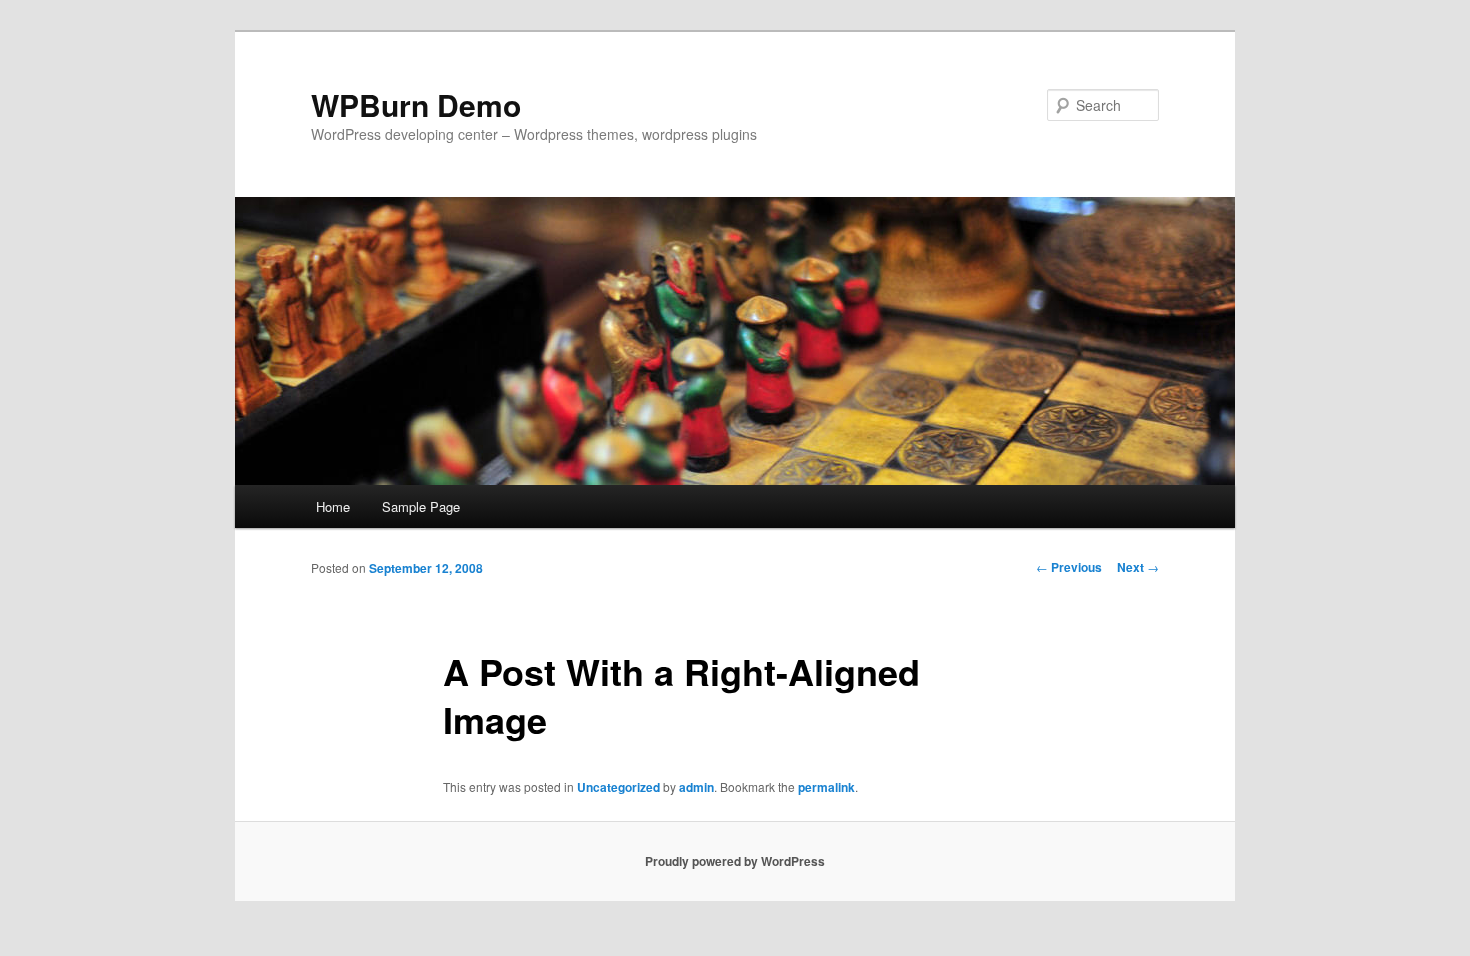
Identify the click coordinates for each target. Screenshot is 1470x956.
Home (333, 506)
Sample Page (421, 506)
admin (696, 787)
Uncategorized (618, 787)
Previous (1069, 567)
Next (1138, 567)
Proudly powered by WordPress (735, 861)
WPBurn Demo (416, 104)
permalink (826, 787)
